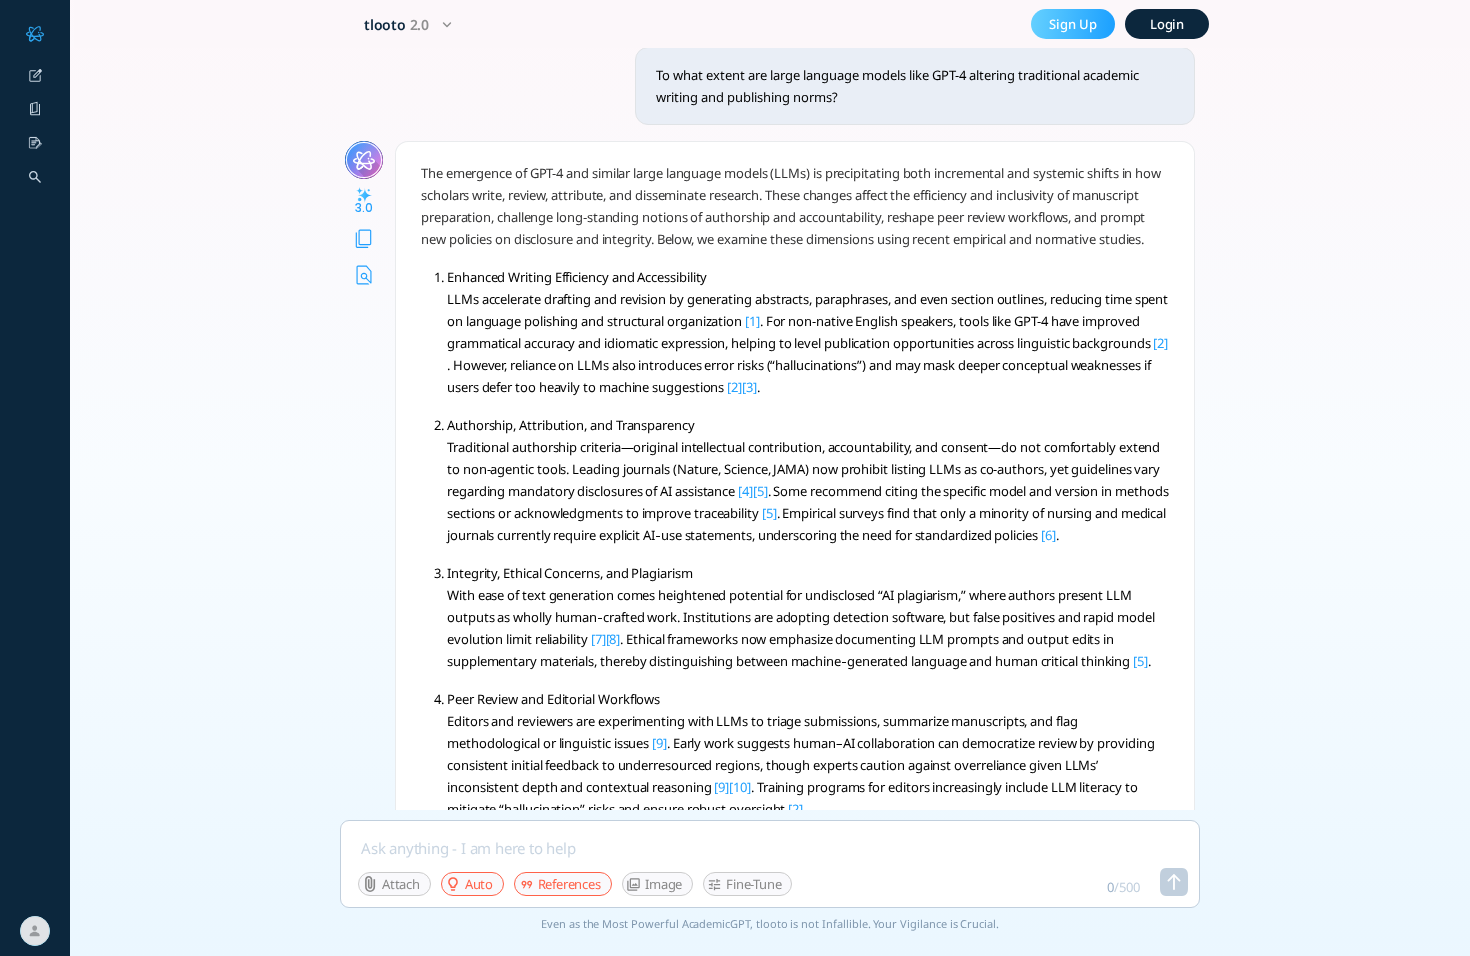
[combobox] (410, 24)
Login (1167, 24)
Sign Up (1073, 24)
